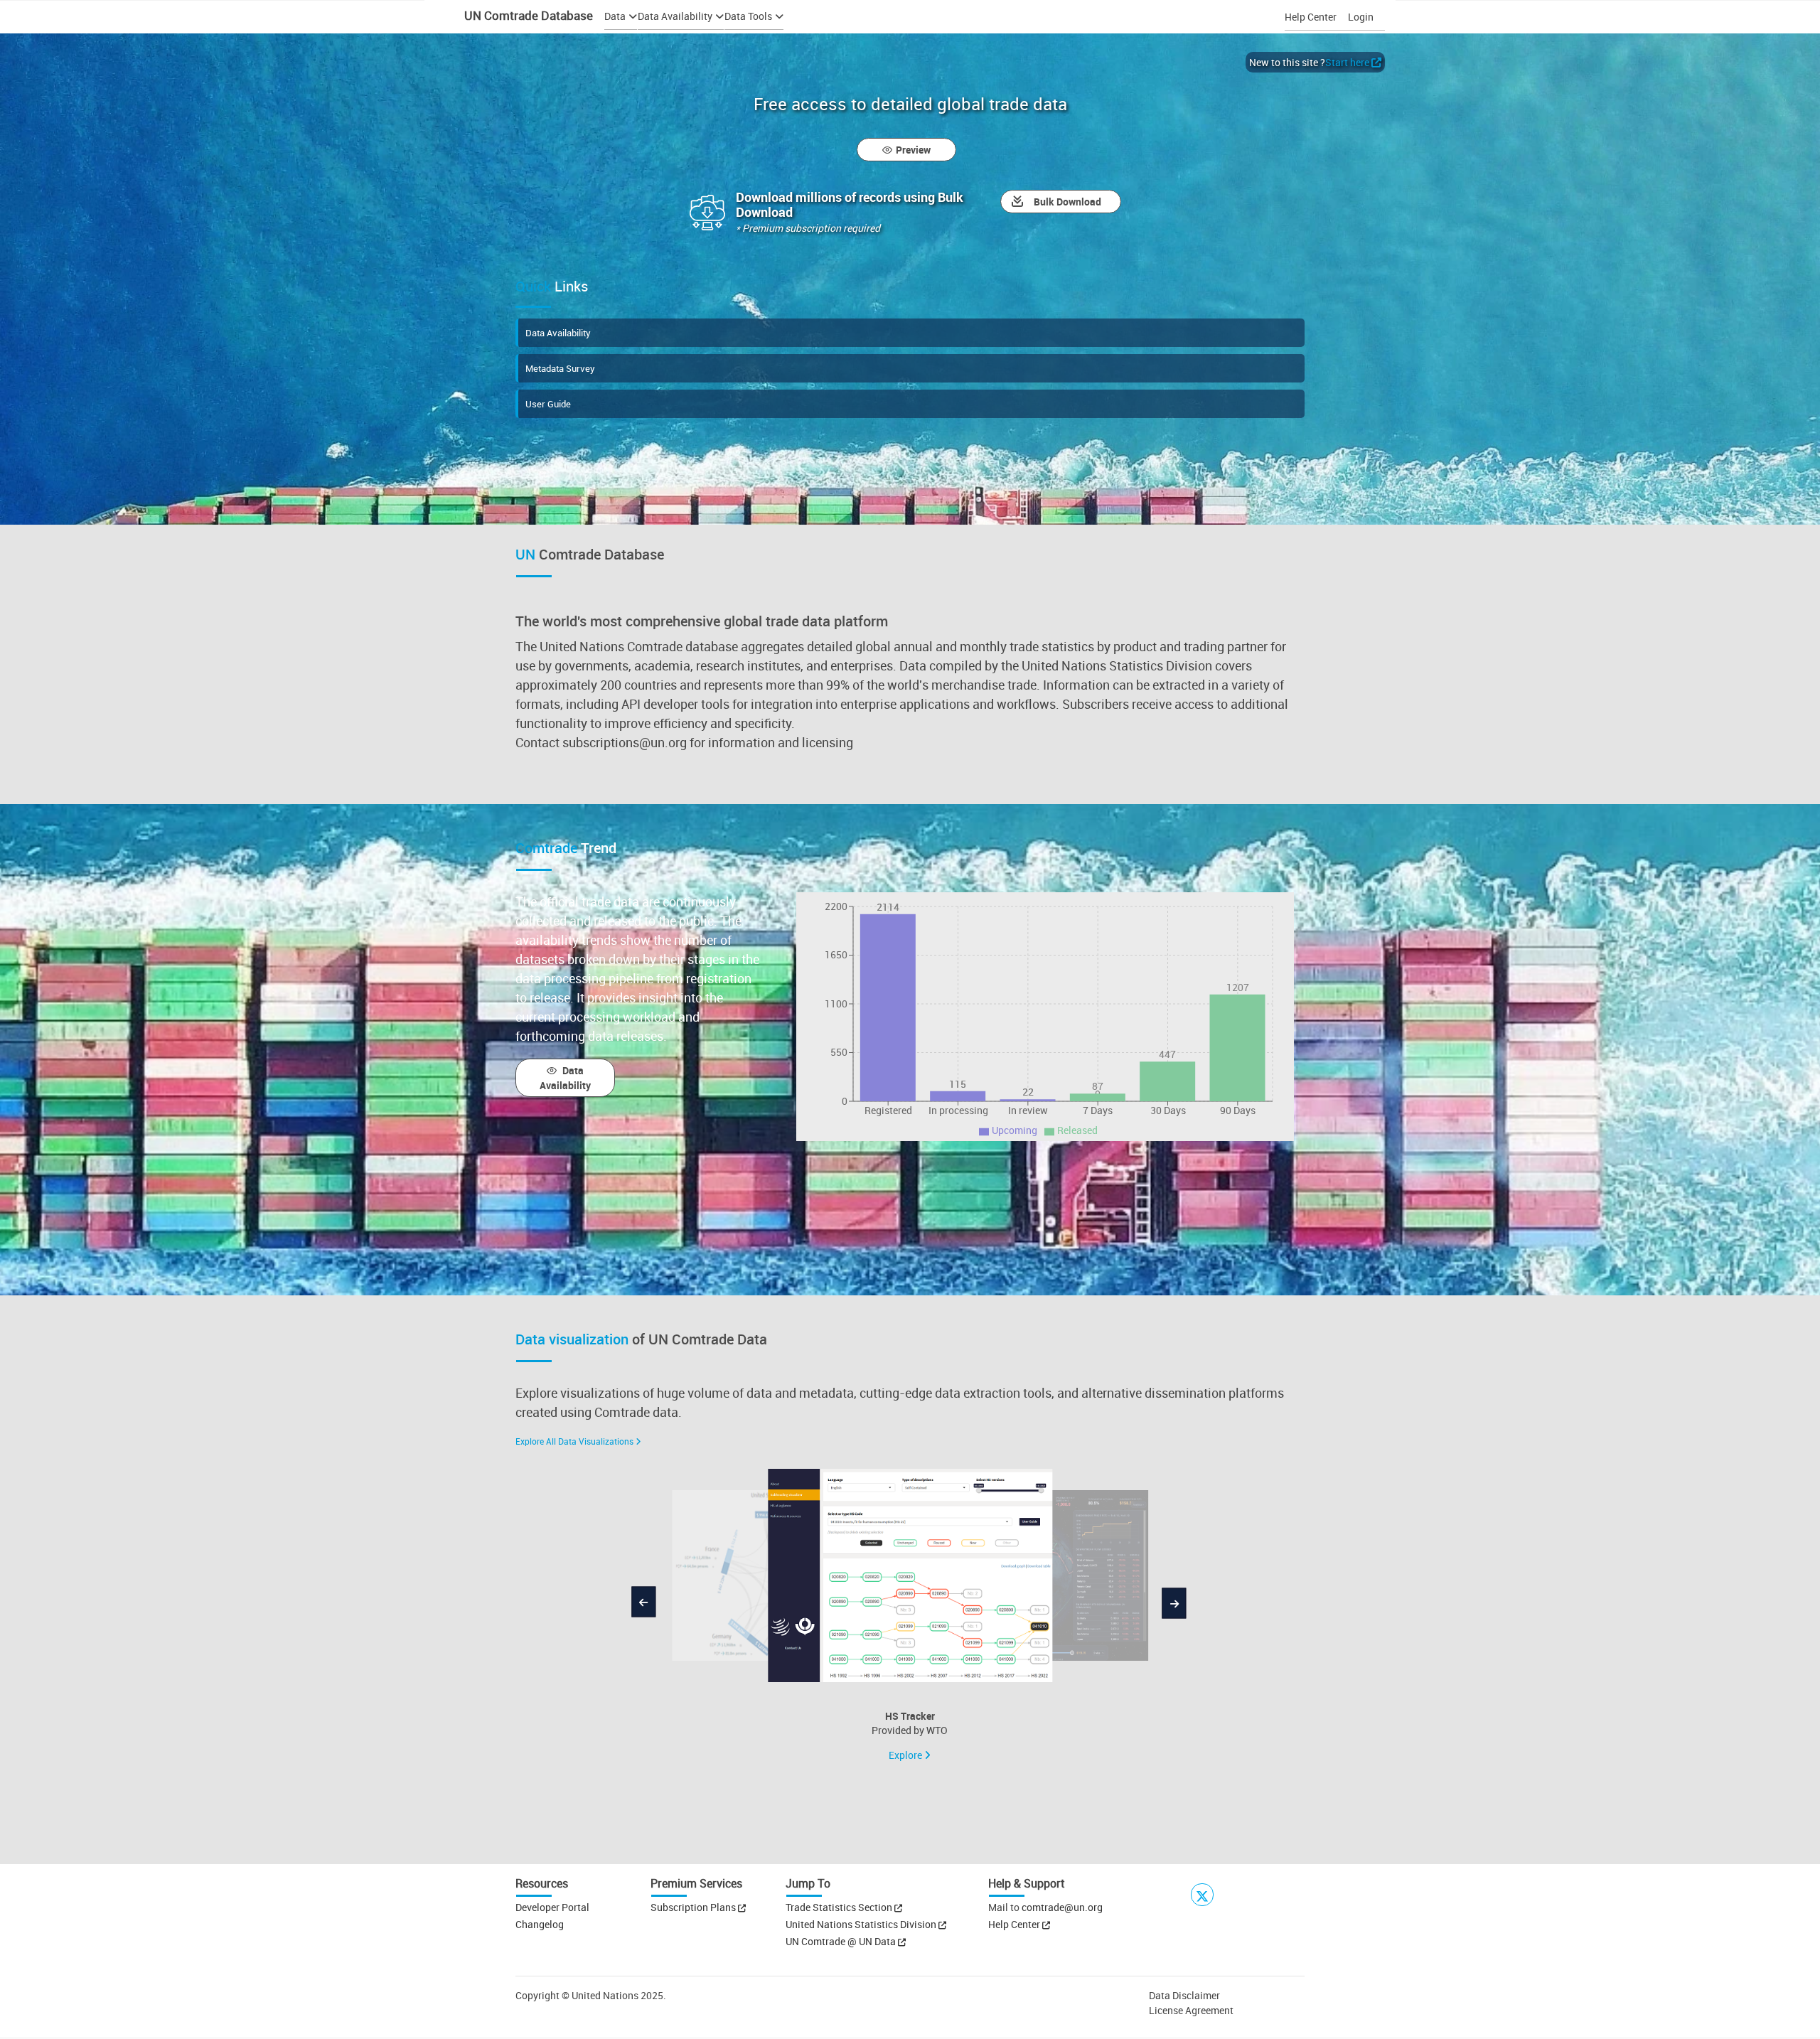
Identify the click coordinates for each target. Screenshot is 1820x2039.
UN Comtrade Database (527, 15)
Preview (913, 150)
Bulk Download (1067, 202)
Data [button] (615, 16)
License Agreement (1191, 2010)
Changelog (540, 1924)
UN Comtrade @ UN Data (842, 1941)
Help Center (1311, 17)
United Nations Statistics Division (862, 1924)
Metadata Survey (560, 368)
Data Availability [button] (675, 16)
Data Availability (558, 333)
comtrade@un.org (1062, 1907)
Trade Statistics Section (840, 1907)
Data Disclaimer (1184, 1995)
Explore (906, 1755)
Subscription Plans (693, 1907)
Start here (1347, 62)
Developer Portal (552, 1907)
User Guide (548, 404)
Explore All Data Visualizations (574, 1441)
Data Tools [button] (748, 16)
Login (1361, 17)
